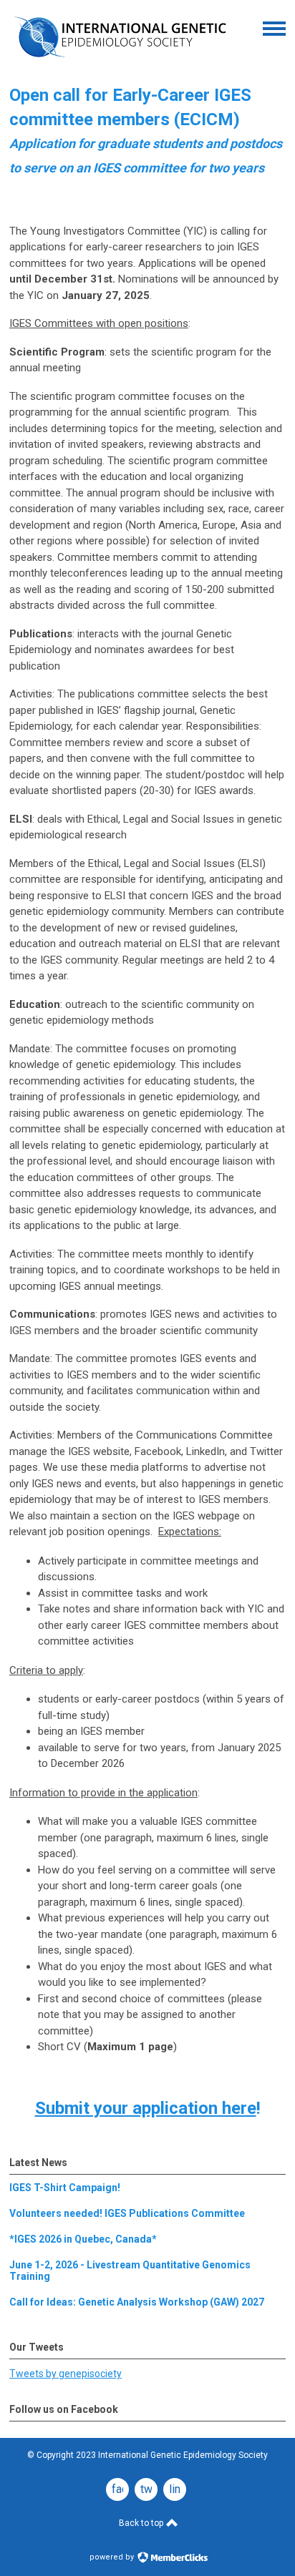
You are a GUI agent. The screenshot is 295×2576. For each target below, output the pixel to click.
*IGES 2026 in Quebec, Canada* (83, 2239)
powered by (113, 2557)
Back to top (142, 2523)
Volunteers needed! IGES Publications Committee (127, 2213)
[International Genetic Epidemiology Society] (120, 62)
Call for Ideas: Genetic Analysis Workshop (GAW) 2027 (137, 2302)
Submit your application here (146, 2108)
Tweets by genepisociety (66, 2374)
